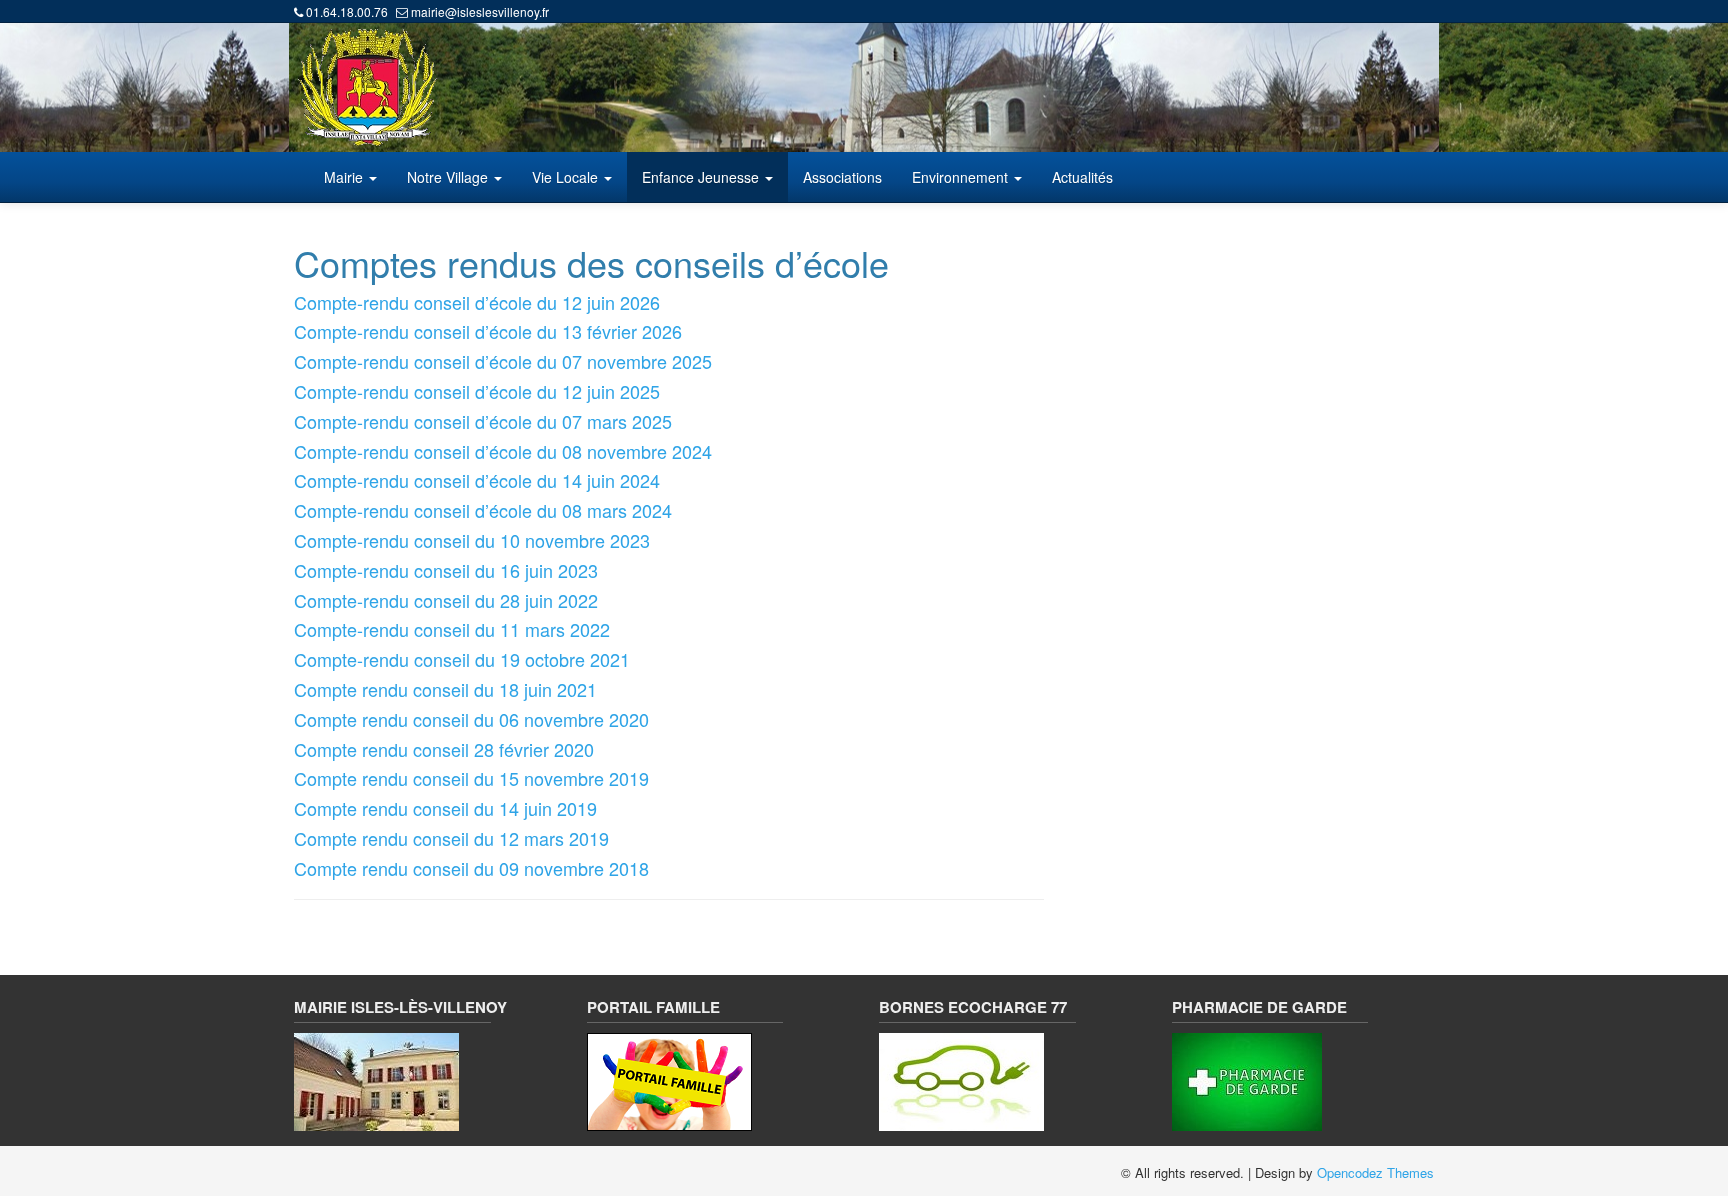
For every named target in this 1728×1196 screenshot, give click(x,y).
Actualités (1082, 177)
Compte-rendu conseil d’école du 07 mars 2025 (483, 421)
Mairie (345, 177)
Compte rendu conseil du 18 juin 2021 (445, 689)
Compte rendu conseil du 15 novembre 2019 (471, 778)
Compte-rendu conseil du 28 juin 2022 (446, 600)
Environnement (962, 177)
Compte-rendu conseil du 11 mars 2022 (452, 629)
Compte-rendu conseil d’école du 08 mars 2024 (483, 510)
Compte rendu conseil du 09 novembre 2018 (471, 868)
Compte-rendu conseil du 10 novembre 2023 (472, 540)
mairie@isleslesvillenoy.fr (480, 11)
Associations (842, 177)
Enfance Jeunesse (702, 177)
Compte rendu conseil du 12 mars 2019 (451, 838)
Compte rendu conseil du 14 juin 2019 (445, 808)
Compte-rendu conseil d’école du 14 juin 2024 (477, 480)
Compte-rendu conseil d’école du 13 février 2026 (488, 331)
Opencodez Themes (1375, 1172)
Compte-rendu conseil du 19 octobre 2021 (462, 659)
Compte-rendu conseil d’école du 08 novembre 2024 (503, 451)
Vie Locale (567, 177)
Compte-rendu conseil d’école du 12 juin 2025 (477, 391)
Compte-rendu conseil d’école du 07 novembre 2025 (503, 361)
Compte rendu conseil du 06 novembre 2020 (471, 719)
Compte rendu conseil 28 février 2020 (444, 749)
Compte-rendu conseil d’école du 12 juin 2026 (477, 302)
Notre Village (449, 177)
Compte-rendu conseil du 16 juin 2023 (446, 570)
